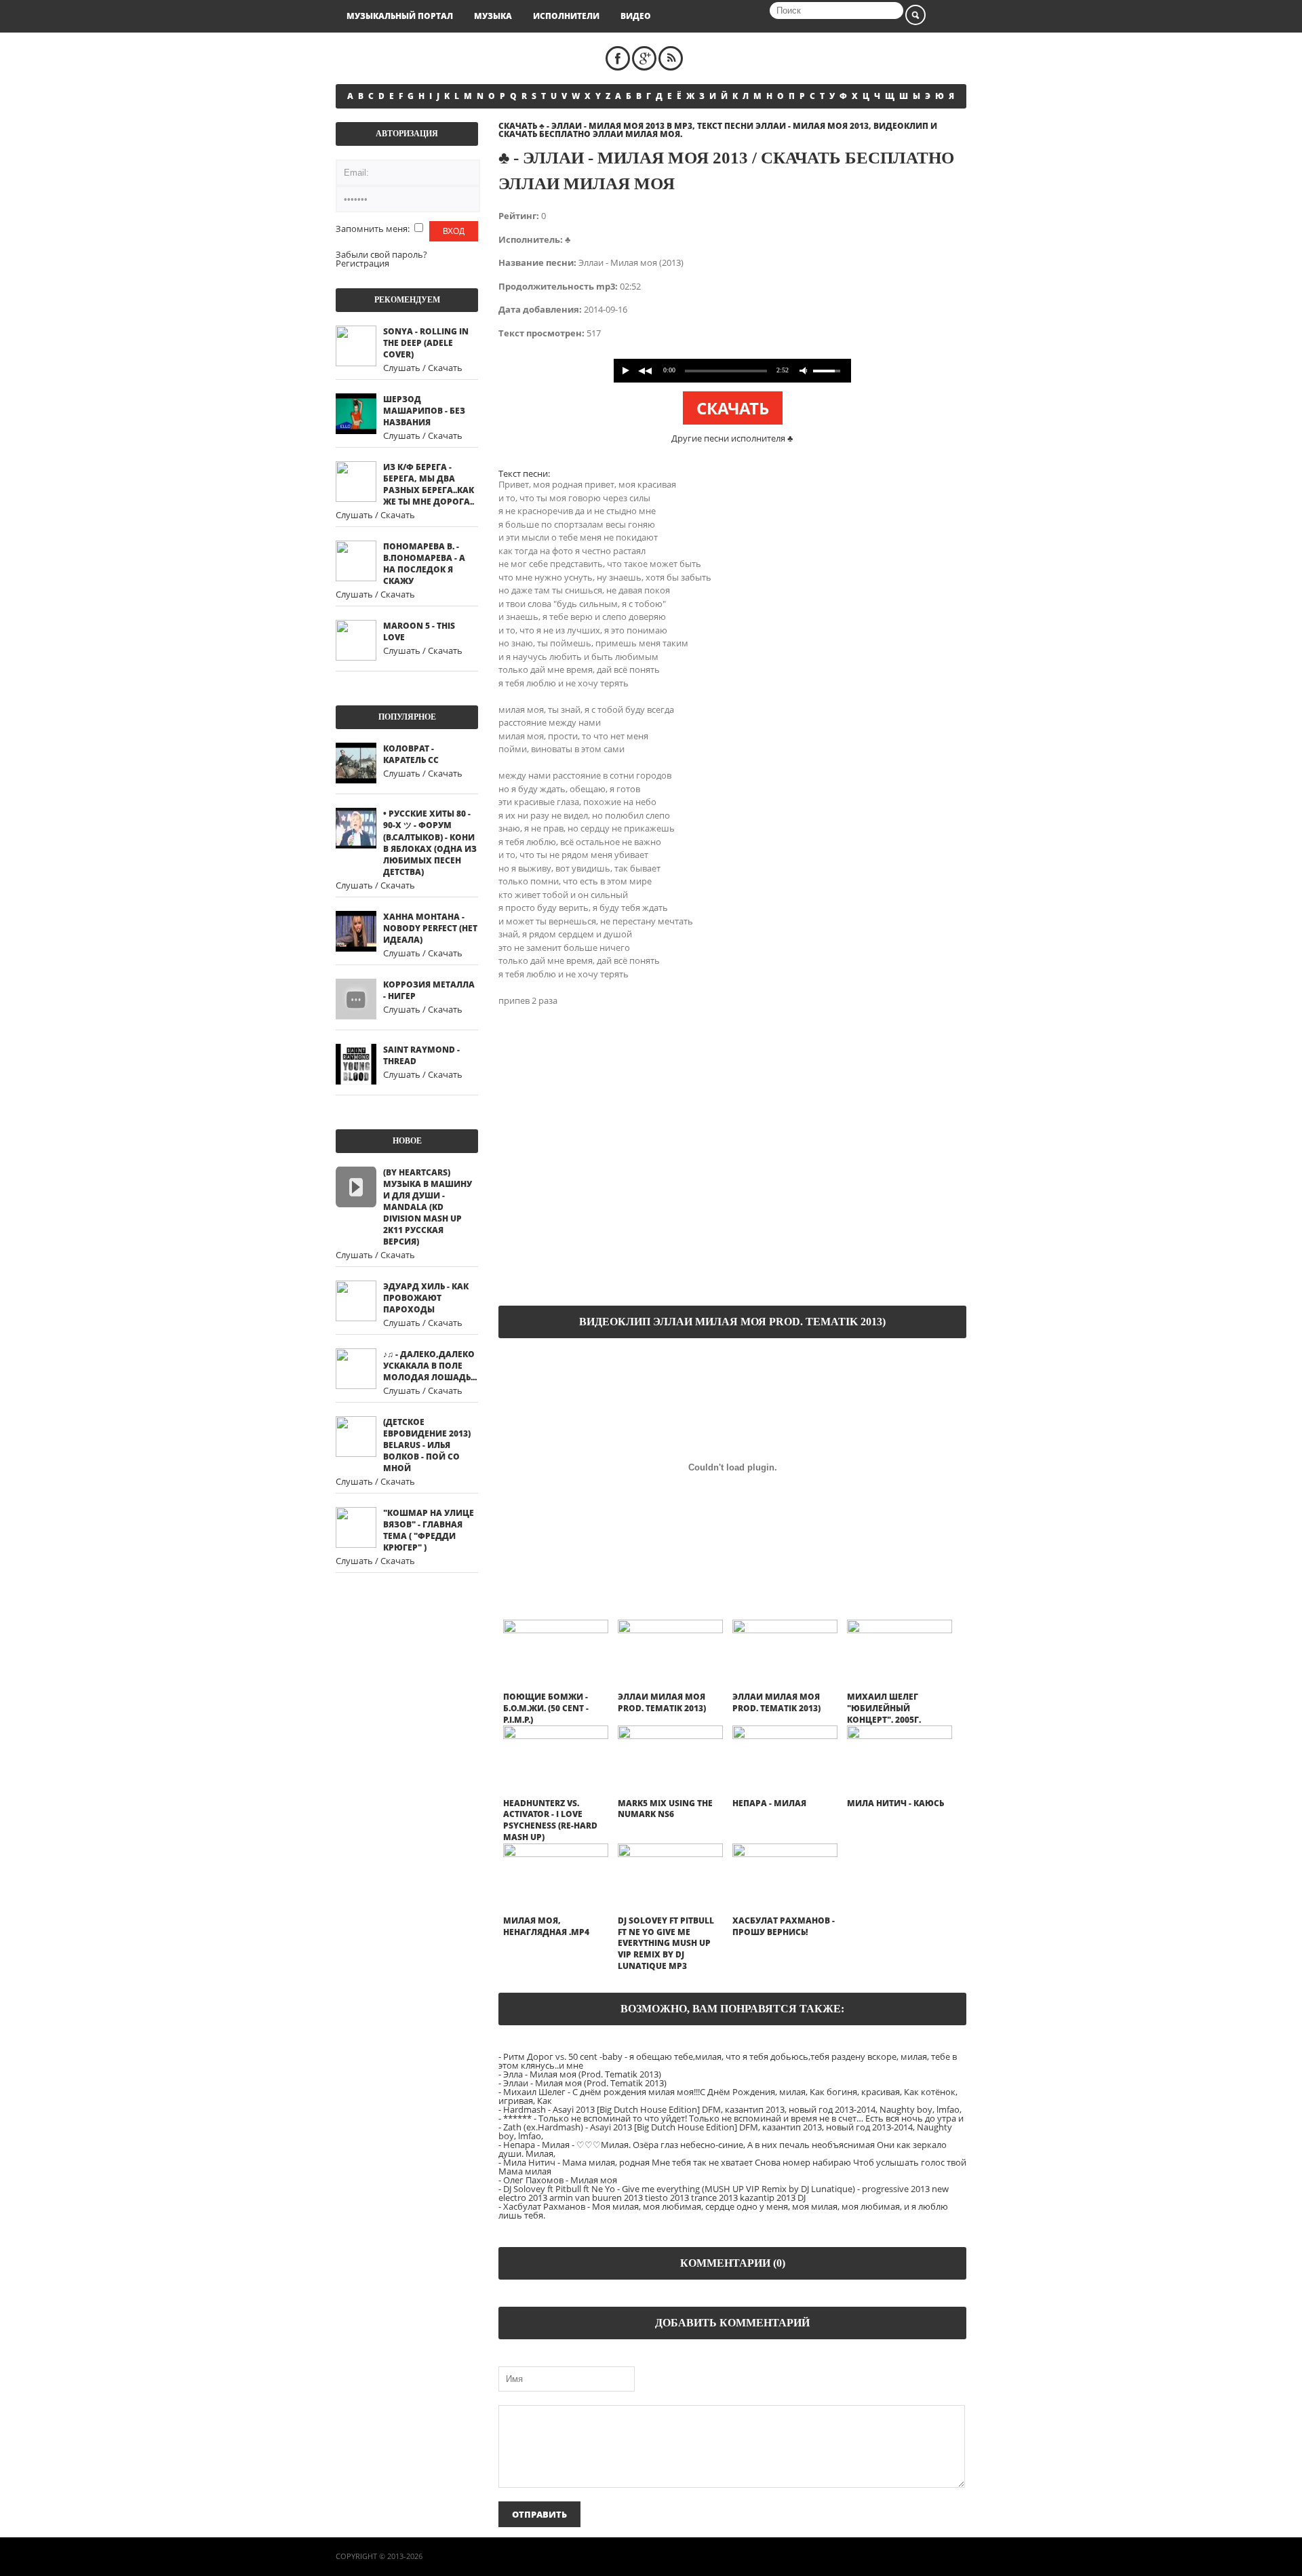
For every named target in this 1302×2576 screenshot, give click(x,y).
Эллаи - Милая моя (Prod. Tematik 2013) (585, 2083)
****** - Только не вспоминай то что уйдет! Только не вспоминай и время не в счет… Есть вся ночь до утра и (733, 2118)
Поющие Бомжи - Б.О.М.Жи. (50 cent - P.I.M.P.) (546, 1708)
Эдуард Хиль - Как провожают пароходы (426, 1298)
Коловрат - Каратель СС (411, 754)
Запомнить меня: (374, 229)
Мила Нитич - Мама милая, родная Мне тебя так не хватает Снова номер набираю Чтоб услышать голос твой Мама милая (732, 2167)
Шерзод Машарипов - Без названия (424, 411)
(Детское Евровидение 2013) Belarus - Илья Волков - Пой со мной (427, 1445)
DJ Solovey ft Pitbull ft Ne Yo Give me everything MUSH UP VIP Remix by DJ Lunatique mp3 (666, 1943)
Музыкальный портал (400, 16)
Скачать (733, 408)
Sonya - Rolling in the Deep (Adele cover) (426, 343)
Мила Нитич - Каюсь (895, 1803)
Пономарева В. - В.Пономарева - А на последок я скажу (424, 564)
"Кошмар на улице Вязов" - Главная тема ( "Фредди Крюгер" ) (429, 1530)
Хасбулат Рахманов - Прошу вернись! (784, 1926)
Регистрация (362, 263)
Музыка (493, 16)
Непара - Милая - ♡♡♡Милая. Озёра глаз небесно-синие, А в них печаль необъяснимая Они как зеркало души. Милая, (723, 2149)
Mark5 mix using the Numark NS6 (665, 1809)
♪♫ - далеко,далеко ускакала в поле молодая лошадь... (430, 1366)
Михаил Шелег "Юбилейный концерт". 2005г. (884, 1708)
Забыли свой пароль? (381, 254)
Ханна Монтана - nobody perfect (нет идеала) (430, 928)
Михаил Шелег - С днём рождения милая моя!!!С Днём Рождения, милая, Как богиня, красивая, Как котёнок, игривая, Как (728, 2096)
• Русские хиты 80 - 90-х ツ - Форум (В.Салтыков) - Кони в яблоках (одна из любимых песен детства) (430, 843)
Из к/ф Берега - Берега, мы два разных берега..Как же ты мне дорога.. (429, 484)
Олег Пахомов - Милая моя (560, 2180)
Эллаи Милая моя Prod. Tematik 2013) (662, 1702)
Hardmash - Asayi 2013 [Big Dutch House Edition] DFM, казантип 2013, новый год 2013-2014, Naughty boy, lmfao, (732, 2109)
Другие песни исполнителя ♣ (732, 438)
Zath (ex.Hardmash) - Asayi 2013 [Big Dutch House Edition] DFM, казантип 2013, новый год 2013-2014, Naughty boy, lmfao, (725, 2131)
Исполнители (566, 16)
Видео (636, 16)
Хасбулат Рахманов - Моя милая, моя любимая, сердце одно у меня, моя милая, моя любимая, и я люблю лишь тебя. (723, 2211)
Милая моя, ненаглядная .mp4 (546, 1926)
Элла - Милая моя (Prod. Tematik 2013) (582, 2074)
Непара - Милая (769, 1803)
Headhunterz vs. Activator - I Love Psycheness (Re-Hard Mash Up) (550, 1820)
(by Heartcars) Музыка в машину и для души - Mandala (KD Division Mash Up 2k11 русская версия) (428, 1207)
